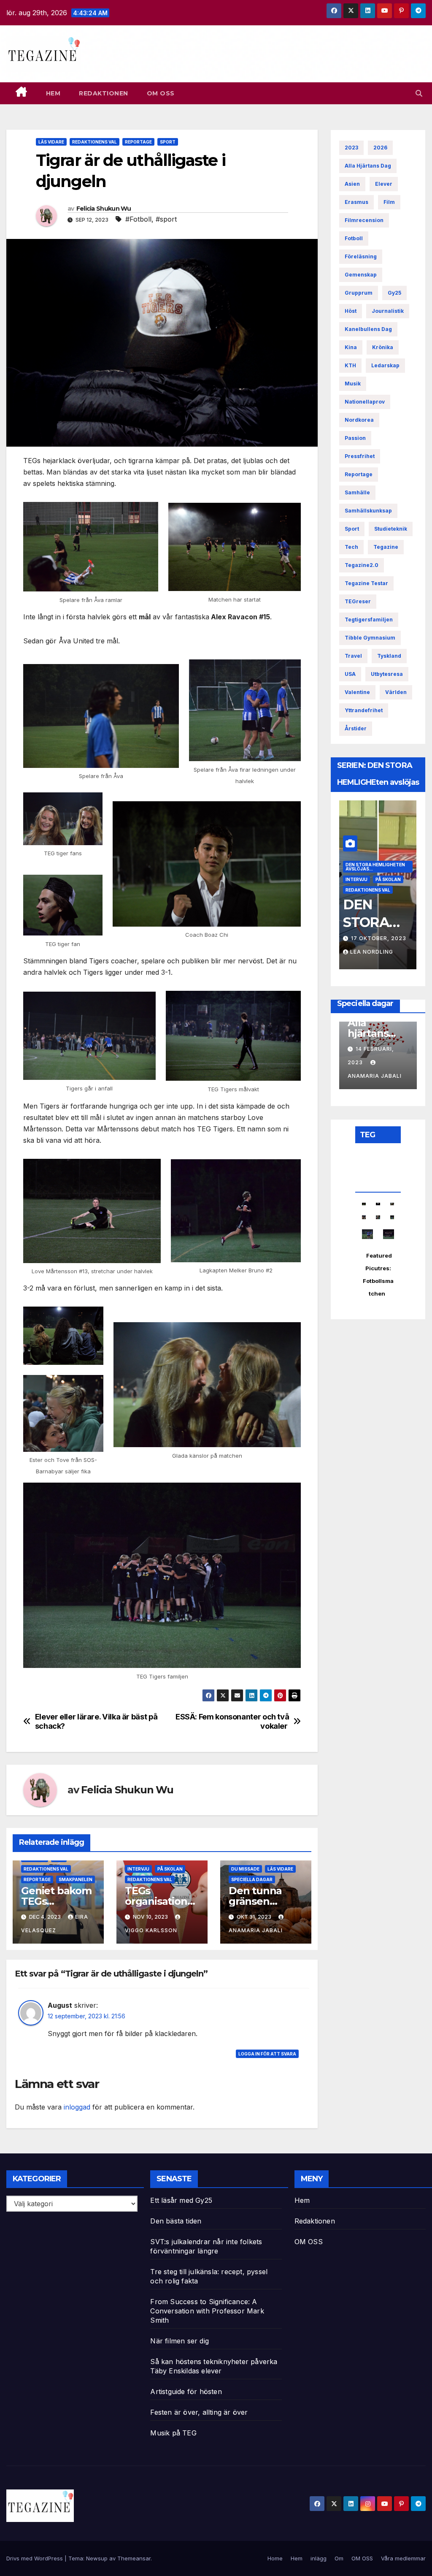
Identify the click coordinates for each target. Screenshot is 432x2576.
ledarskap (385, 365)
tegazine (386, 547)
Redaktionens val (94, 142)
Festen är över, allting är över (199, 2412)
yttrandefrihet (364, 710)
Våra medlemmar (403, 2558)
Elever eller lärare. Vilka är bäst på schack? (96, 1721)
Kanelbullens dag (368, 329)
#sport (166, 219)
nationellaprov (365, 402)
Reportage (138, 142)
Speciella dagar (252, 1879)
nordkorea (359, 420)
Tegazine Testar (366, 583)
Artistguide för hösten (186, 2392)
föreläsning (361, 256)
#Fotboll (138, 219)
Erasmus (356, 202)
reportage (359, 474)
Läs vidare (51, 142)
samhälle (357, 492)
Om (339, 2558)
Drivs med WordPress (35, 2558)
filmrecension (364, 220)
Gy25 (394, 293)
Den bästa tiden (176, 2221)
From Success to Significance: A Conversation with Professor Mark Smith (207, 2311)
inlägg (319, 2558)
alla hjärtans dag (368, 166)
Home (275, 2558)
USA (350, 674)
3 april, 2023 (373, 938)
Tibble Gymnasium (370, 638)
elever (384, 184)
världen (396, 692)
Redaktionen (104, 93)
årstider (356, 728)
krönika (383, 347)
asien (352, 184)
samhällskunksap (368, 511)
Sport (168, 142)
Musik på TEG (173, 2433)
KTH (350, 365)
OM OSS (161, 93)
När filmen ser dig (180, 2341)
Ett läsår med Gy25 (181, 2200)
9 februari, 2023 (382, 1050)
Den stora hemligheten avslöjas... (375, 856)
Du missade (245, 1869)
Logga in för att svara (267, 2054)
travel (353, 656)
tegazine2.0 (362, 565)
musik (353, 384)
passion (355, 438)
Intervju (138, 1869)
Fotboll (354, 238)
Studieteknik (391, 529)
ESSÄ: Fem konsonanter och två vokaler (232, 1721)
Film (389, 202)
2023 (351, 148)
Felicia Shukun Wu (104, 209)
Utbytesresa (387, 674)
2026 (380, 148)
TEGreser (358, 601)
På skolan (170, 1869)
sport (352, 529)
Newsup (97, 2558)
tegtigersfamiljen (369, 620)
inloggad (77, 2107)
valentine (357, 692)
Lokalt (384, 869)
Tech (351, 547)
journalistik (388, 311)
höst (351, 311)
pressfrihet (360, 456)
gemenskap (361, 275)
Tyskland (389, 656)
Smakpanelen (76, 1879)
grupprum (359, 293)
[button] (419, 93)
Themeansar (134, 2558)
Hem (53, 93)
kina (351, 347)
